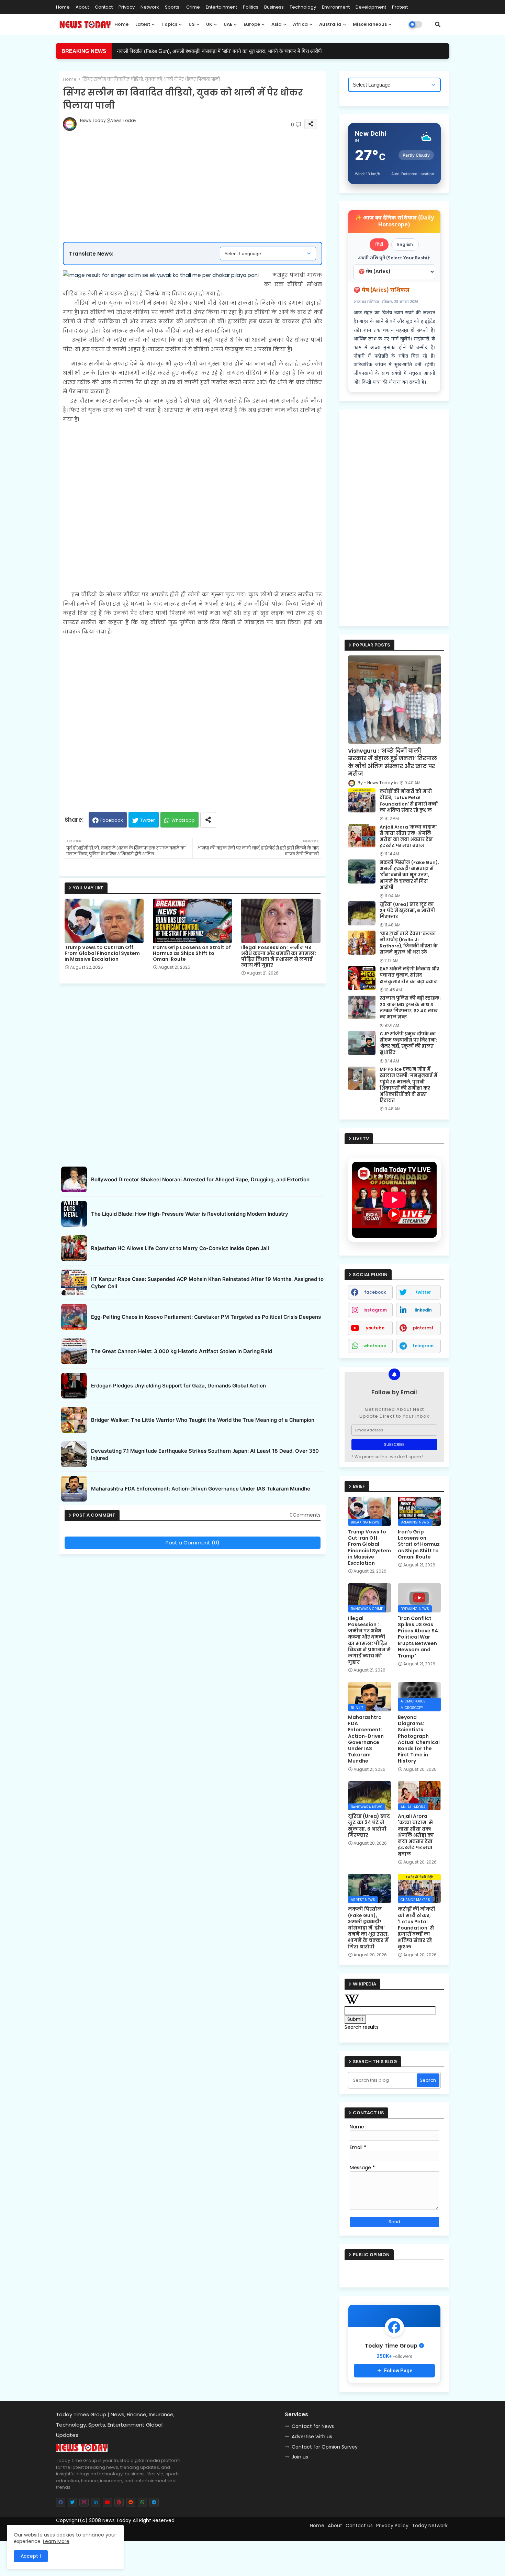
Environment (336, 7)
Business (274, 7)
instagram (375, 1310)
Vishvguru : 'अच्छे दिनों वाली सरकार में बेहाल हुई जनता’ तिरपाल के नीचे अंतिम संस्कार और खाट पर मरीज (392, 762)
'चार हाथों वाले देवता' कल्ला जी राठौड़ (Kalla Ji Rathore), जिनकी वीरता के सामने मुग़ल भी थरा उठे (409, 943)
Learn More (56, 2541)
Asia (277, 24)
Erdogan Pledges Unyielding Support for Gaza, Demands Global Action (178, 1386)
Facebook (112, 820)
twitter (423, 1292)
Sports (173, 7)
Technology (303, 7)
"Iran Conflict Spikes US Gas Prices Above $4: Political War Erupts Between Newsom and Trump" (419, 1637)
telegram (423, 1346)
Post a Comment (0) (193, 1543)
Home (63, 7)
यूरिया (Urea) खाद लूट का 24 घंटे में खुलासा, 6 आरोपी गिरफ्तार (407, 911)
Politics (251, 7)
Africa (300, 24)
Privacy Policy (392, 2526)
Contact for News (313, 2426)
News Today (117, 2520)
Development (371, 7)
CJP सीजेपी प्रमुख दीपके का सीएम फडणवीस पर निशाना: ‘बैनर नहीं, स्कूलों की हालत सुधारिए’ (408, 1043)
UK (209, 24)
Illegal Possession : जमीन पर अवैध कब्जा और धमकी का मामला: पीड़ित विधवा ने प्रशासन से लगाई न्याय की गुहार (279, 956)
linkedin (423, 1310)
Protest (400, 7)
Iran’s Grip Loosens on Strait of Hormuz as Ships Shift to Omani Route (192, 953)
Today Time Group (204, 2533)
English (405, 244)
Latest (143, 24)
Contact (104, 7)
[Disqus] (193, 1643)
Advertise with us (312, 2437)
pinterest (423, 1328)
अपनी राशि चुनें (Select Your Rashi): (394, 258)
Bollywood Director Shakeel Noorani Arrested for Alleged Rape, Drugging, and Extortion (200, 1179)
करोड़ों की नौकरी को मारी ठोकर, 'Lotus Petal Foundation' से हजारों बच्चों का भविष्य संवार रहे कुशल (409, 801)
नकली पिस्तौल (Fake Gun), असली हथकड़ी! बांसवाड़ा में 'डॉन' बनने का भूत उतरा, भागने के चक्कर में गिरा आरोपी (219, 51)
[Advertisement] (199, 166)
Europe (252, 24)
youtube (375, 1328)
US (192, 24)
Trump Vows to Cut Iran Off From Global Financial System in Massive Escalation (102, 953)
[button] (438, 24)
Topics (169, 24)
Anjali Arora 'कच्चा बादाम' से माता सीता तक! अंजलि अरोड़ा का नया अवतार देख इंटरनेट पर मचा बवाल (408, 837)
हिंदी (379, 244)
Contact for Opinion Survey (325, 2447)
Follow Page (398, 2371)
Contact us (359, 2526)
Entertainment (221, 7)
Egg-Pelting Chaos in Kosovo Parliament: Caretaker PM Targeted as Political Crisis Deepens (206, 1317)
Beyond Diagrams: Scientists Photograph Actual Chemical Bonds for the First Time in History (419, 1739)
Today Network (430, 2526)
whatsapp (375, 1346)
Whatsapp (183, 820)
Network (150, 7)
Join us (300, 2457)
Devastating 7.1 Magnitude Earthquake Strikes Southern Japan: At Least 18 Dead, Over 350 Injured (205, 1454)
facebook (375, 1292)
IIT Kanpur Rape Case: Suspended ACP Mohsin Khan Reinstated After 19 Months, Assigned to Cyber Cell (207, 1283)
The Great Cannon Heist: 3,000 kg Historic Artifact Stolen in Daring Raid (182, 1351)
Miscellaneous (370, 24)
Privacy (127, 7)
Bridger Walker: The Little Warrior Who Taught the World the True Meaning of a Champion (203, 1420)
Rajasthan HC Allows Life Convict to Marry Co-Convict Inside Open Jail (180, 1248)
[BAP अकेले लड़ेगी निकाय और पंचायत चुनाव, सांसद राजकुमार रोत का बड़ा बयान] (362, 978)
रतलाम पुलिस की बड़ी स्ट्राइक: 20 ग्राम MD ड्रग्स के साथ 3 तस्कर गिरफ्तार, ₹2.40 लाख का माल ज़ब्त (410, 1008)
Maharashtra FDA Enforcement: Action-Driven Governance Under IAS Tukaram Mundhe (201, 1489)
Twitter (148, 820)
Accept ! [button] (31, 2556)
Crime (193, 7)
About (82, 7)
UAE (228, 24)
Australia (330, 24)
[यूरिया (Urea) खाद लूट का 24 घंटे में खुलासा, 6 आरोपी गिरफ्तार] (362, 913)
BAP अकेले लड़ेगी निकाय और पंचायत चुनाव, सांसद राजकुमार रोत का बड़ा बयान (409, 975)
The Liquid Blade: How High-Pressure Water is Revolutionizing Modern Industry (190, 1214)
